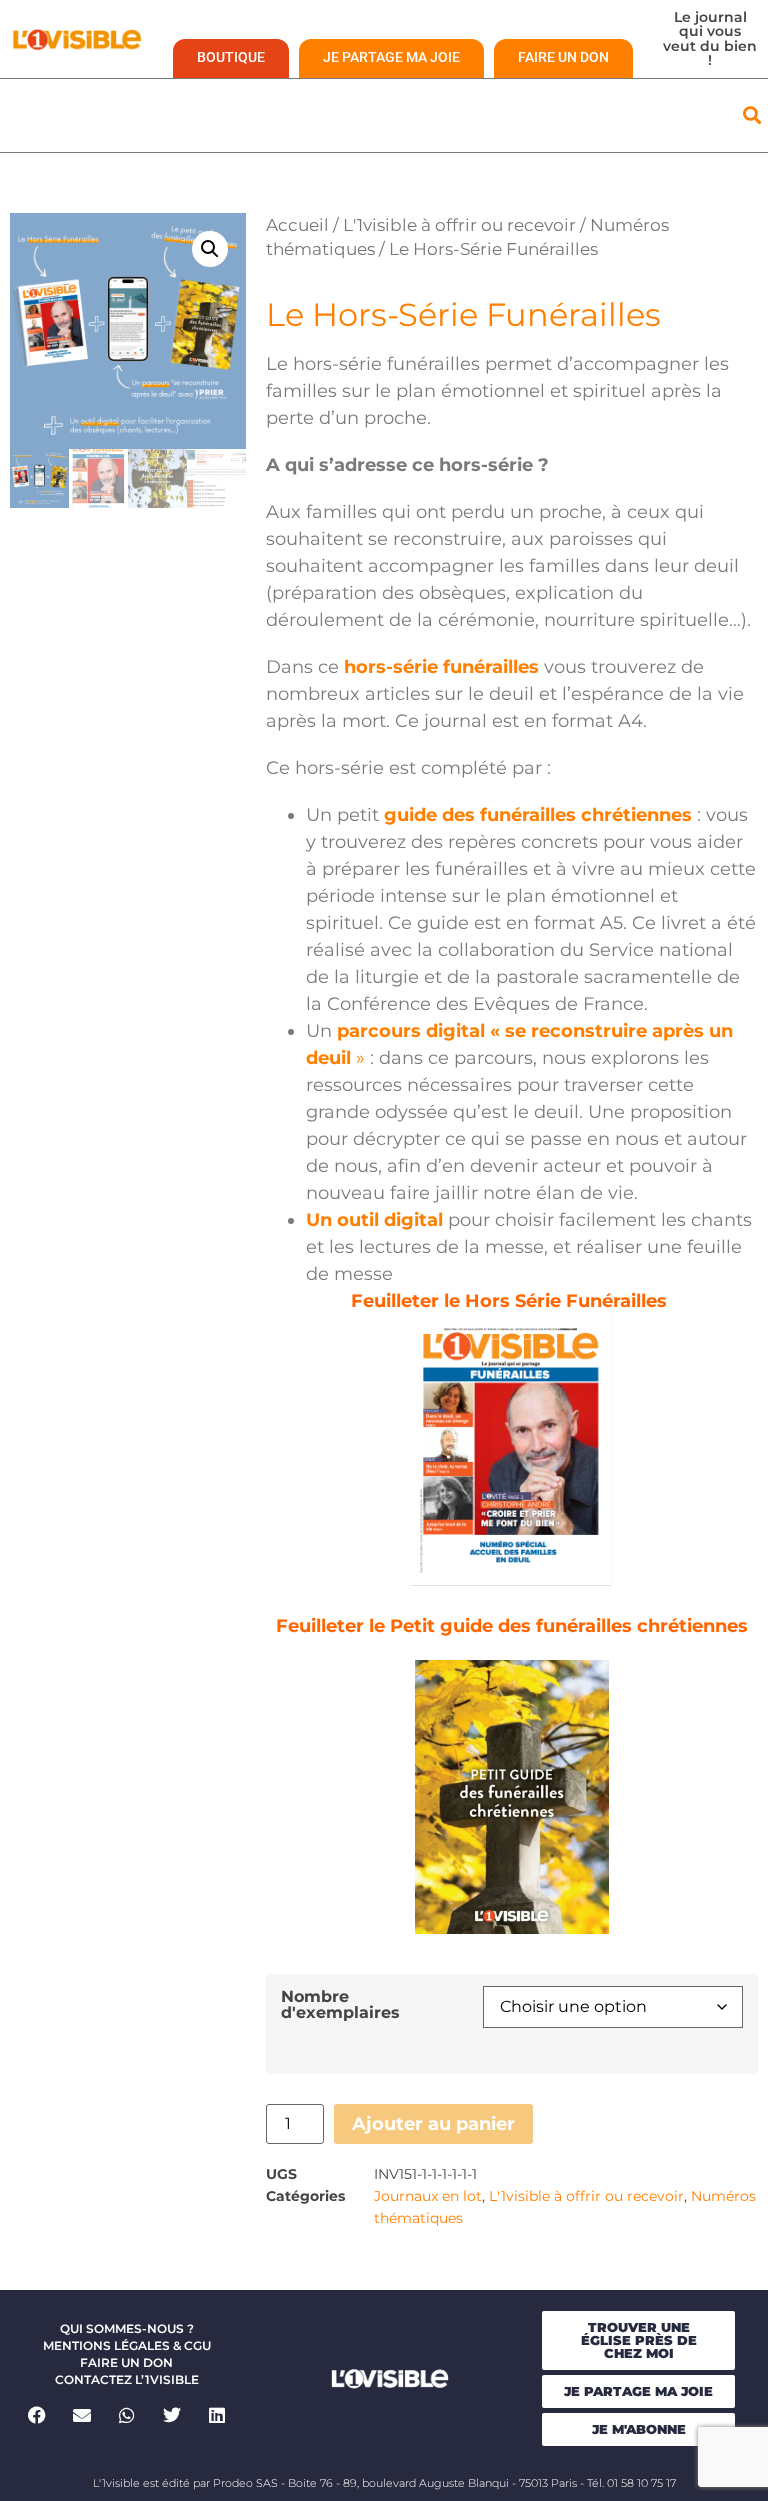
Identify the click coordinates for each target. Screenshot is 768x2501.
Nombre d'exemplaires (340, 2004)
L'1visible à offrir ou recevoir (459, 225)
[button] (751, 115)
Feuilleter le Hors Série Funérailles (511, 1301)
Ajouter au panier (433, 2124)
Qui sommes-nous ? (127, 2328)
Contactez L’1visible (127, 2379)
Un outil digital (374, 1220)
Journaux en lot (428, 2196)
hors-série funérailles (441, 667)
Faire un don (126, 2362)
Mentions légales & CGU (127, 2345)
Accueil (297, 225)
